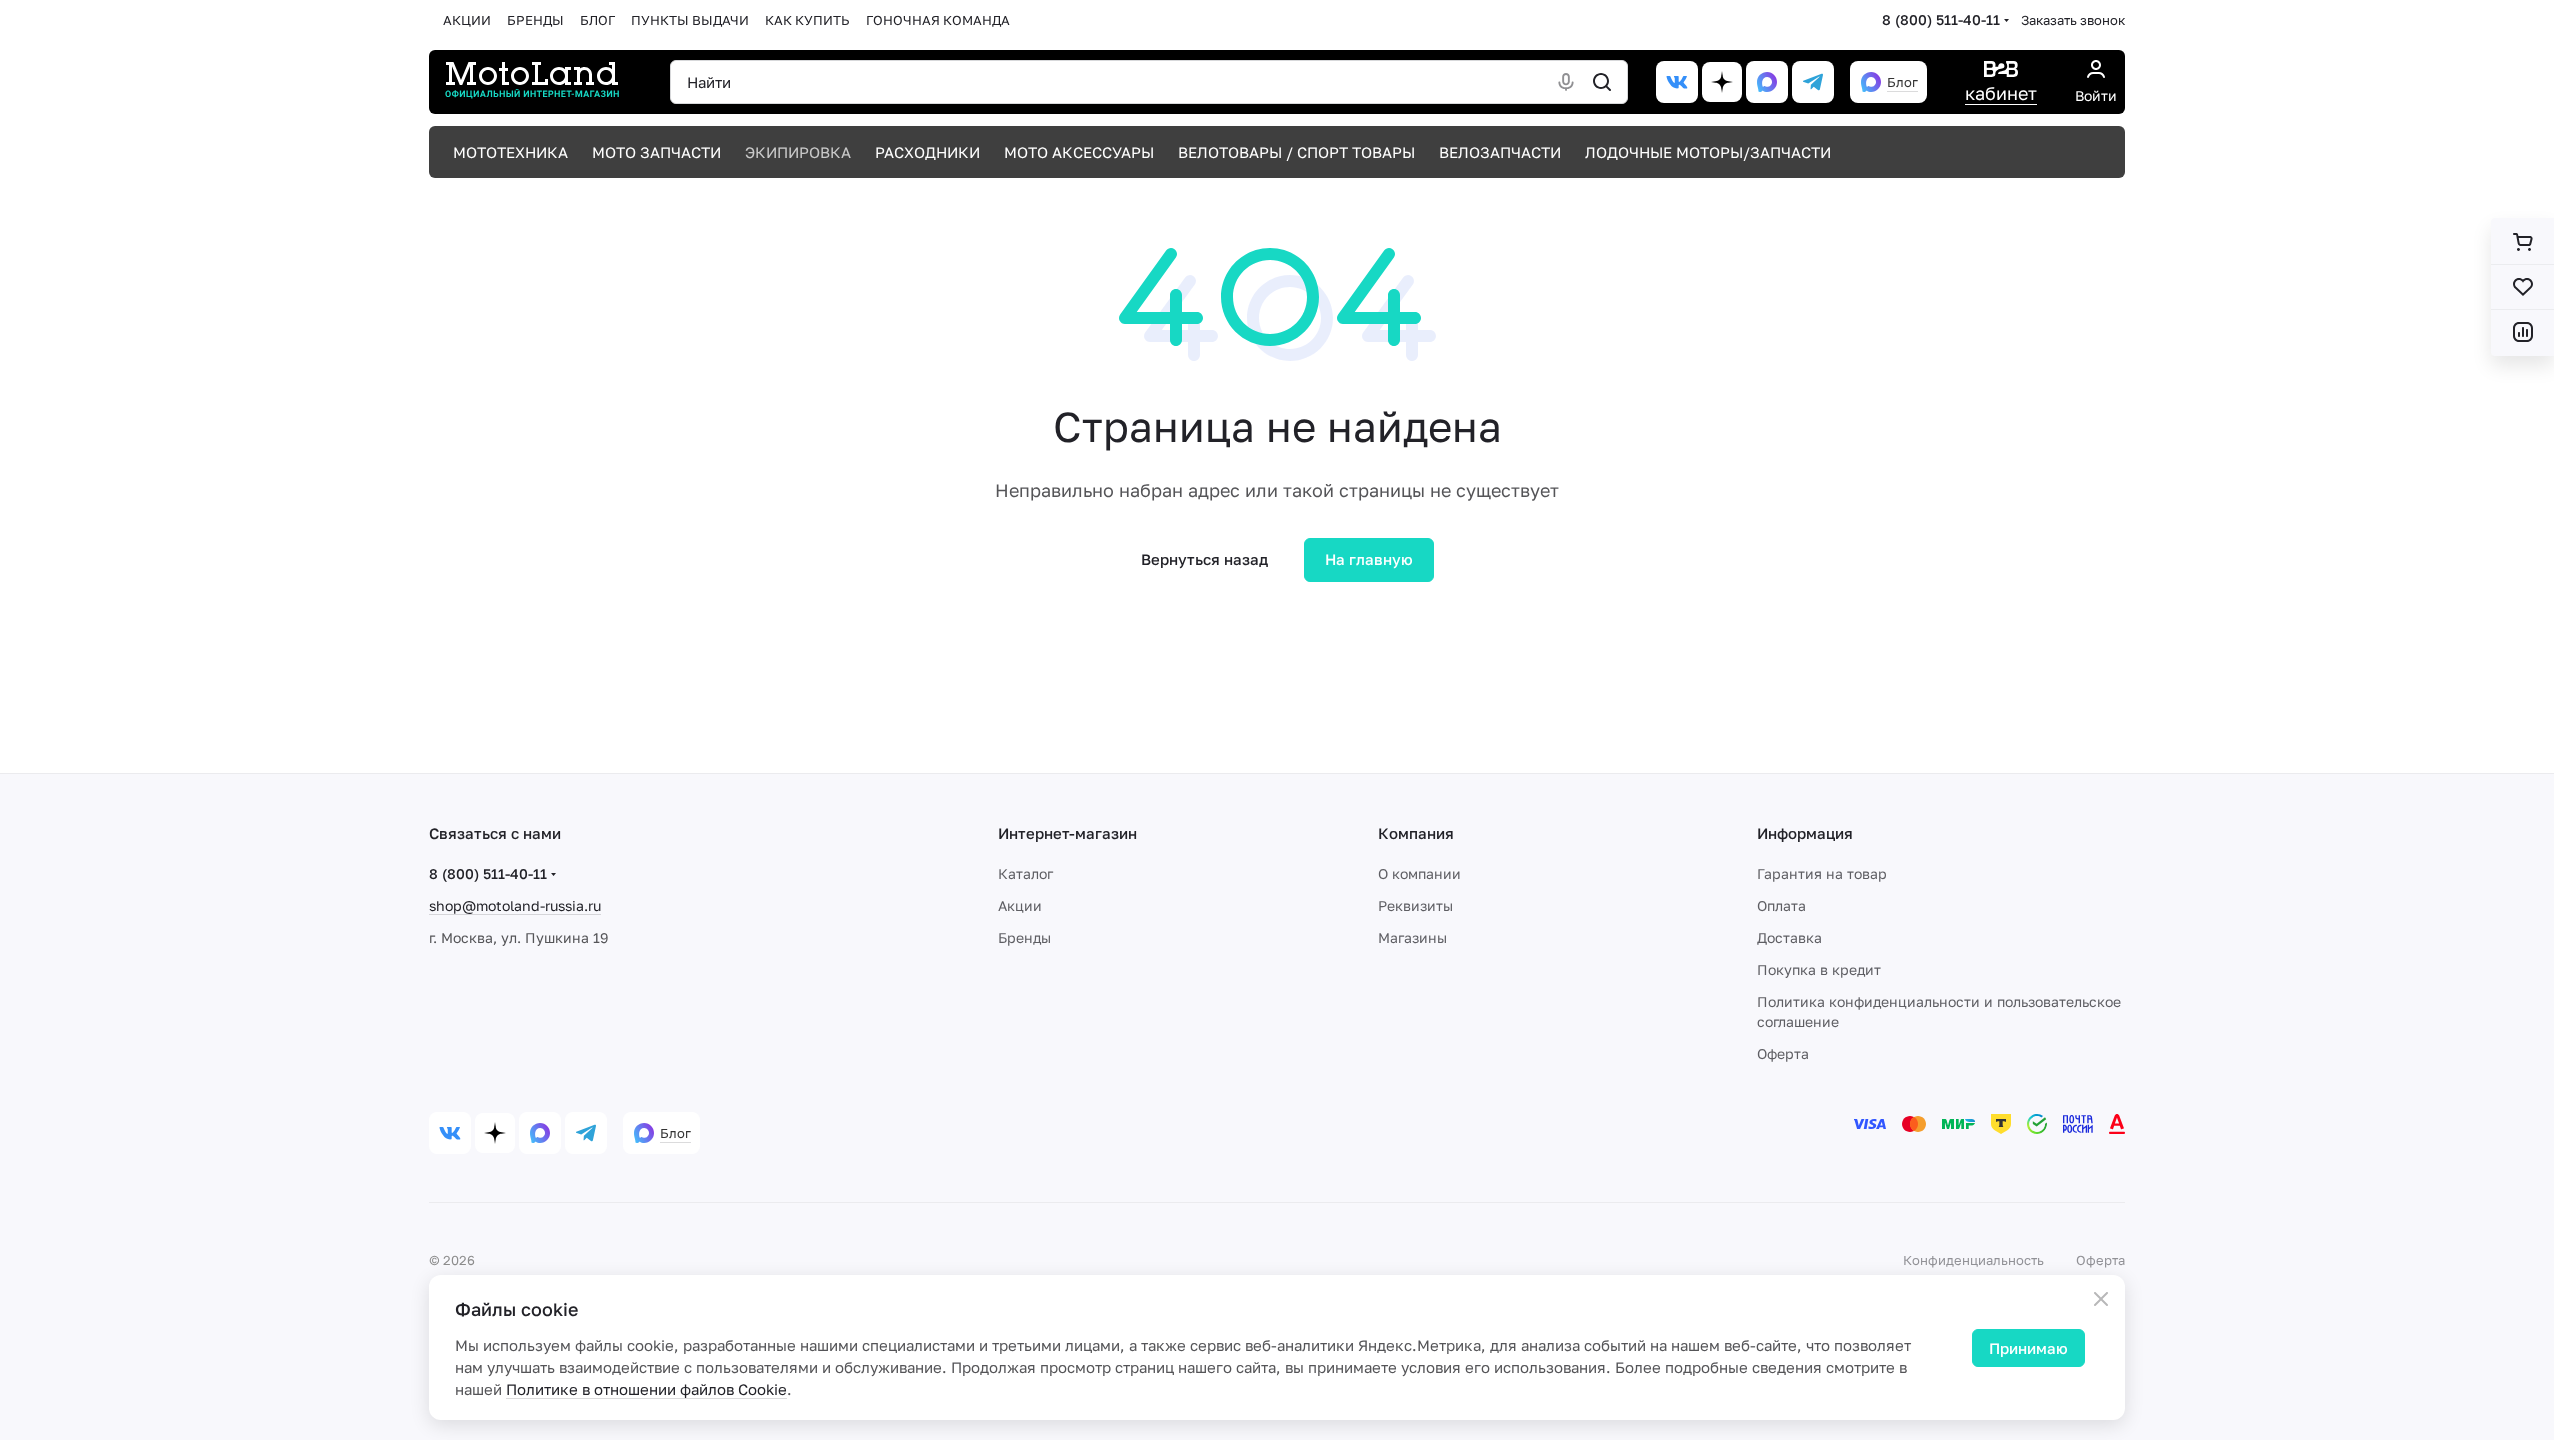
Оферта (1783, 1053)
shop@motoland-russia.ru (515, 905)
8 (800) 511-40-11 (1941, 19)
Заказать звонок (2073, 20)
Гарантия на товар (1822, 873)
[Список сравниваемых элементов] (2522, 332)
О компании (1419, 873)
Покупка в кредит (1819, 969)
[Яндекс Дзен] (1722, 82)
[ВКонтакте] (1677, 82)
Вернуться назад (1204, 559)
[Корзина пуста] (2522, 242)
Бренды (1024, 937)
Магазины (1412, 937)
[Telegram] (1813, 82)
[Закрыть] (2101, 1299)
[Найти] (1602, 82)
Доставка (1789, 937)
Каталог (1025, 873)
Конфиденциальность (1973, 1260)
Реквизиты (1415, 905)
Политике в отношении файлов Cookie (646, 1389)
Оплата (1781, 905)
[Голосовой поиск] (1566, 82)
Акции (1020, 905)
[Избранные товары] (2522, 287)
